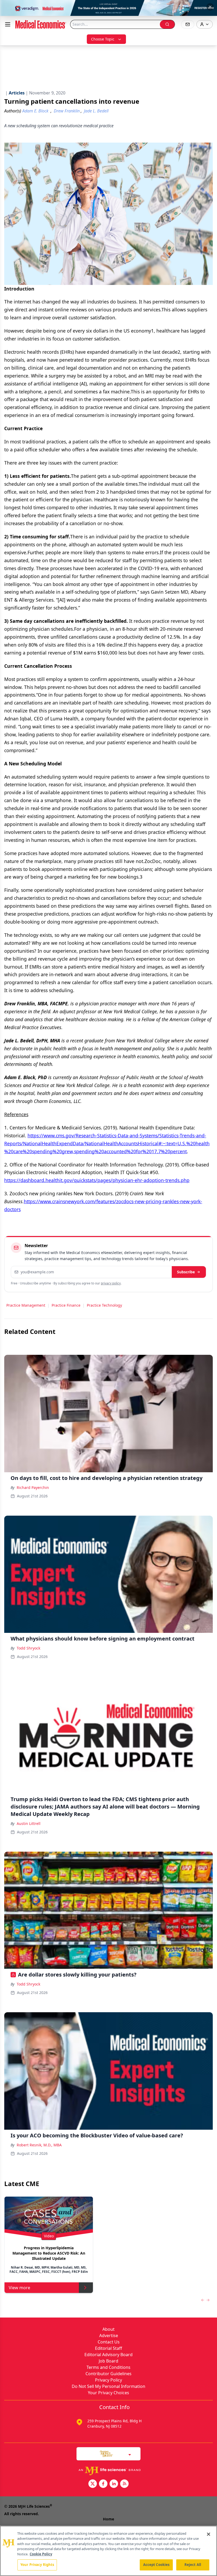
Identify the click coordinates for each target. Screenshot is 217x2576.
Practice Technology (104, 1305)
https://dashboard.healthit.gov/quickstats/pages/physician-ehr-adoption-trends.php (97, 1180)
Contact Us (109, 2342)
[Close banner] (210, 7)
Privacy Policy (108, 2380)
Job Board (108, 2361)
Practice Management (26, 1305)
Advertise (109, 2336)
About (108, 2329)
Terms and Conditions (108, 2367)
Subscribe (186, 1272)
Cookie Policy (41, 2554)
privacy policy (111, 1283)
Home (108, 2519)
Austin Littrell (29, 1823)
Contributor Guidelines (108, 2374)
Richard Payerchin (33, 1487)
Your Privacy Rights (37, 2565)
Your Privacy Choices (108, 2393)
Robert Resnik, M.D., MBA (39, 2145)
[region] (108, 2551)
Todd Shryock (28, 1648)
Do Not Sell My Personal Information (108, 2386)
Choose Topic (103, 39)
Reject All (193, 2565)
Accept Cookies (156, 2565)
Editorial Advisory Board (108, 2355)
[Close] (209, 2534)
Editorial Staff (108, 2348)
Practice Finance (66, 1305)
